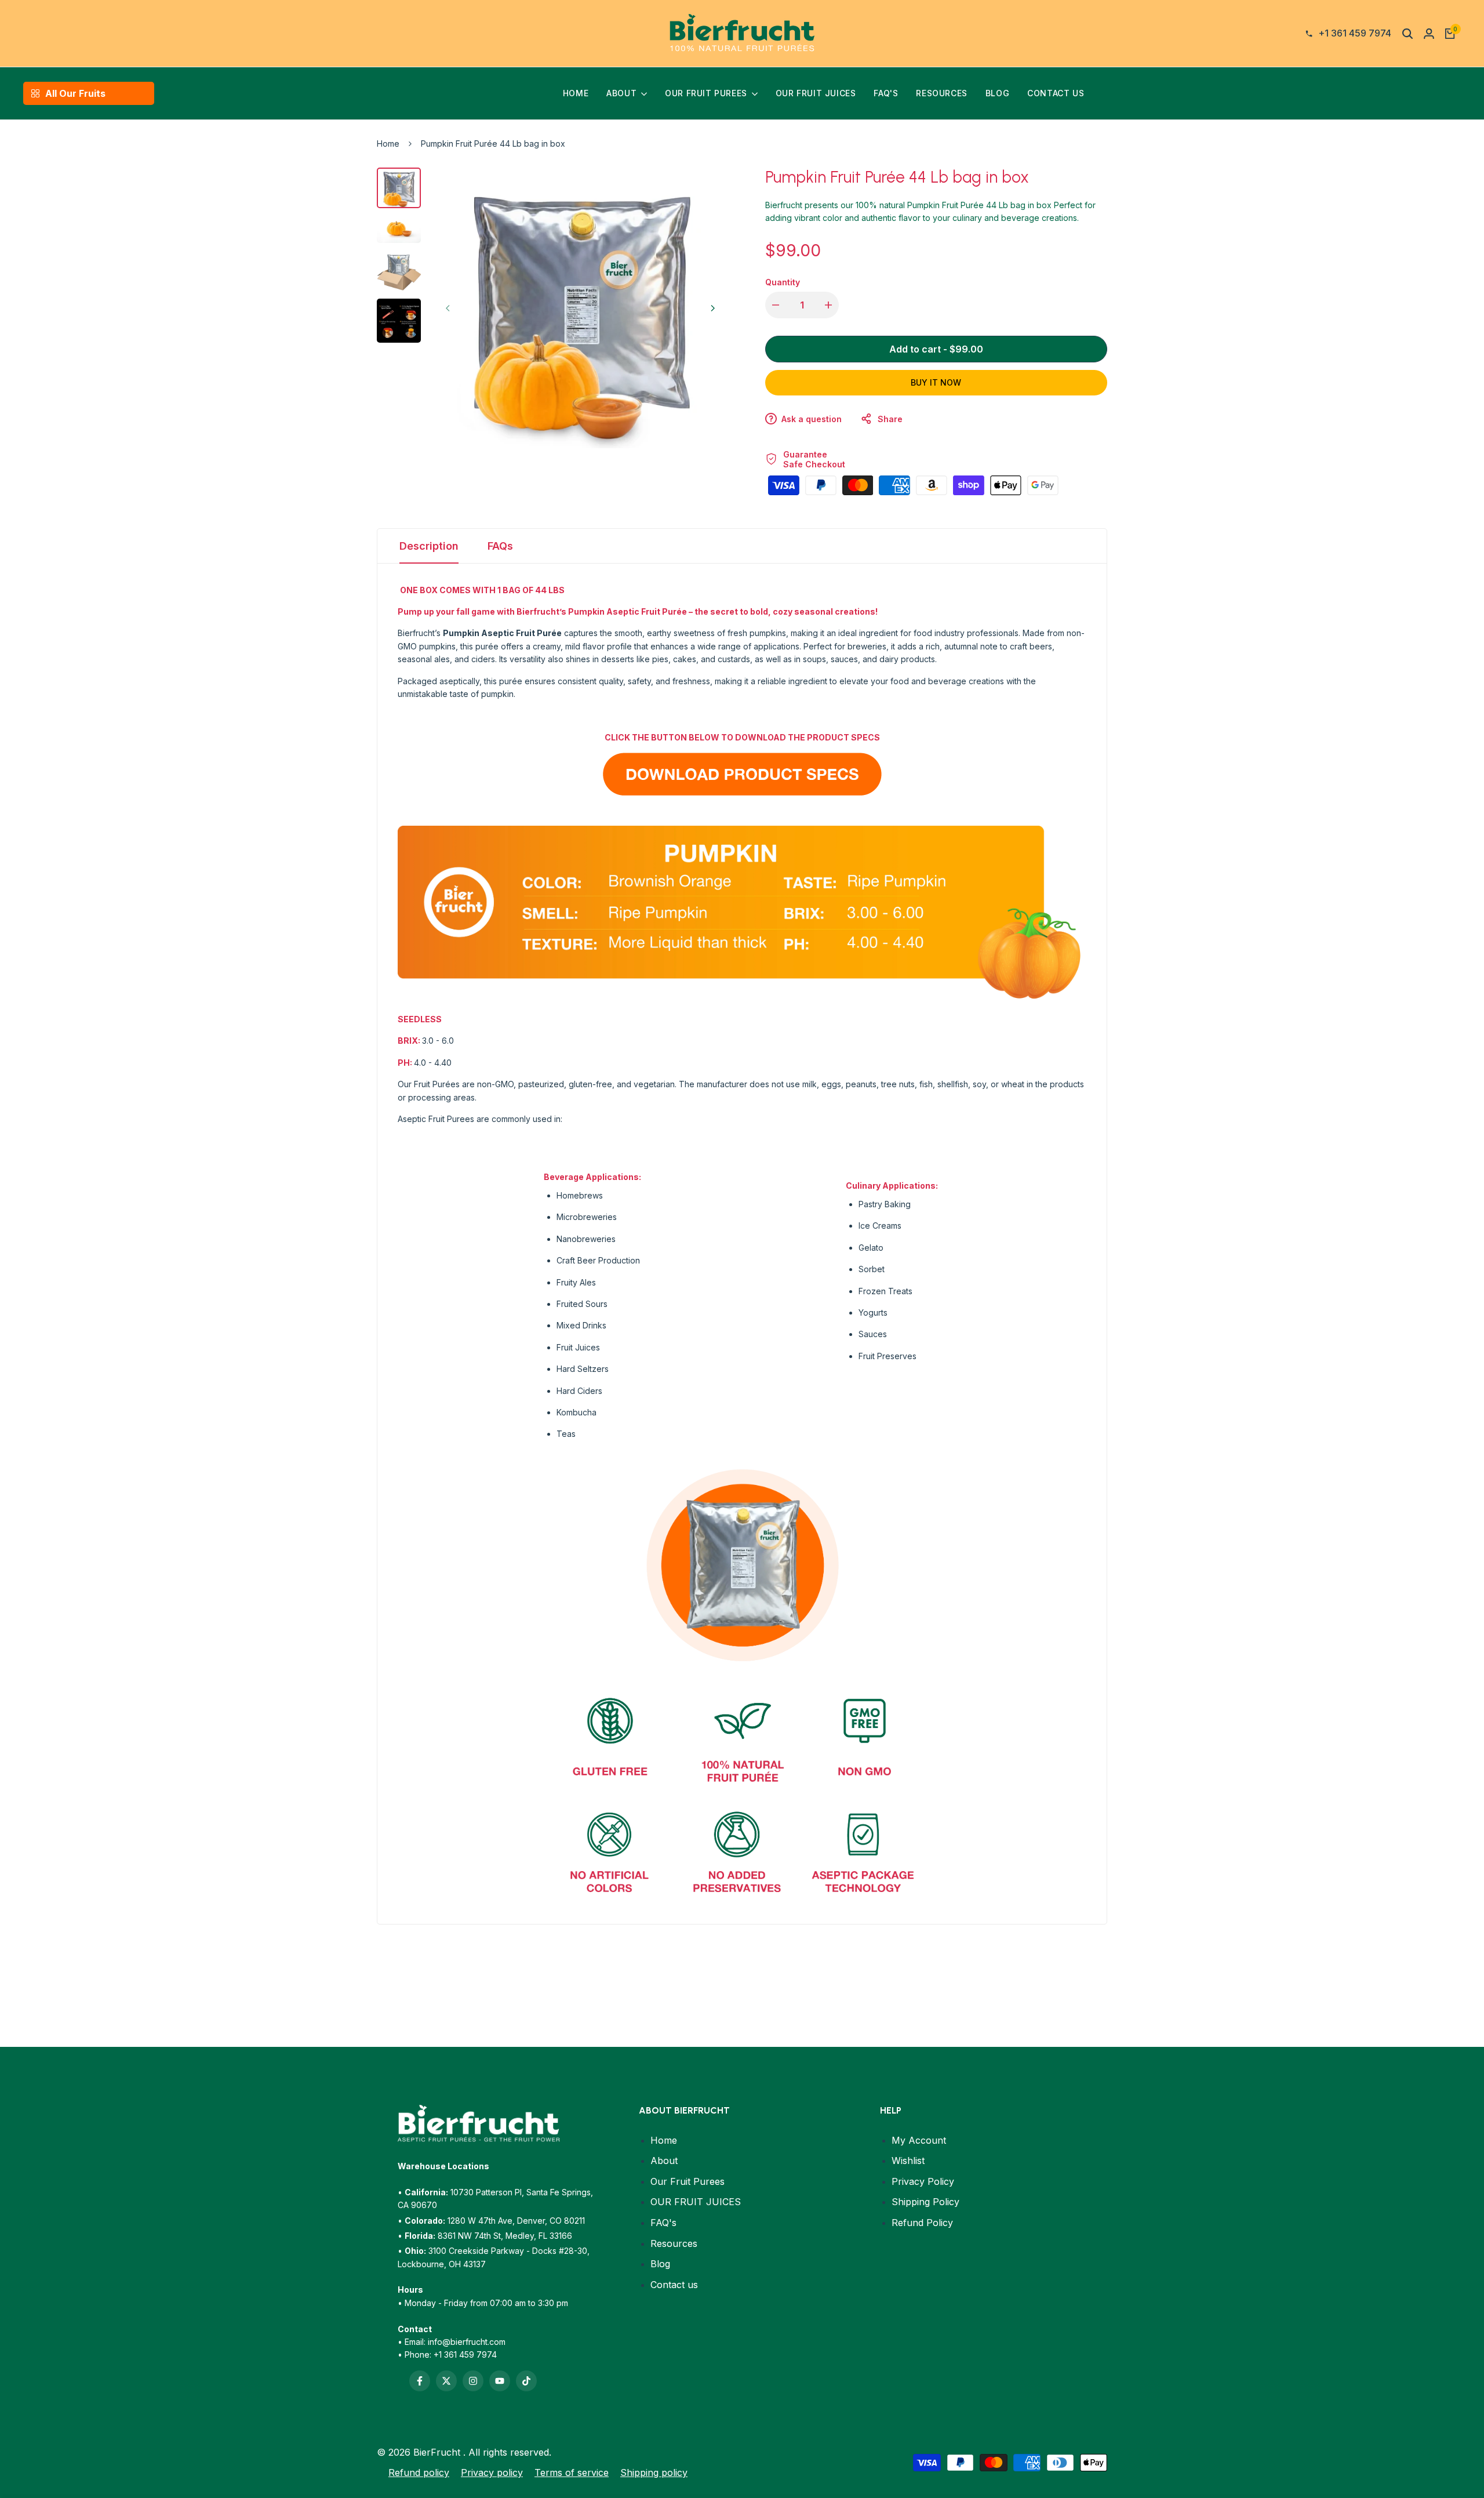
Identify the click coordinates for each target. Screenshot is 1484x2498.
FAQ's (663, 2223)
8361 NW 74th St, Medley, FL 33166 (505, 2236)
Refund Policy (922, 2223)
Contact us (674, 2285)
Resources (674, 2243)
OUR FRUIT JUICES (696, 2202)
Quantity (783, 282)
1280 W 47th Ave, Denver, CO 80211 (516, 2221)
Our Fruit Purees (688, 2181)
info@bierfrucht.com (467, 2342)
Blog (660, 2264)
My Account (919, 2140)
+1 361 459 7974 (465, 2354)
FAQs (500, 546)
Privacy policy (492, 2472)
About (664, 2161)
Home (388, 144)
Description (429, 546)
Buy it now (936, 382)
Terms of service (572, 2472)
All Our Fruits (75, 93)
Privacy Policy (923, 2181)
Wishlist (908, 2161)
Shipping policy (654, 2472)
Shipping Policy (925, 2202)
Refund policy (419, 2472)
